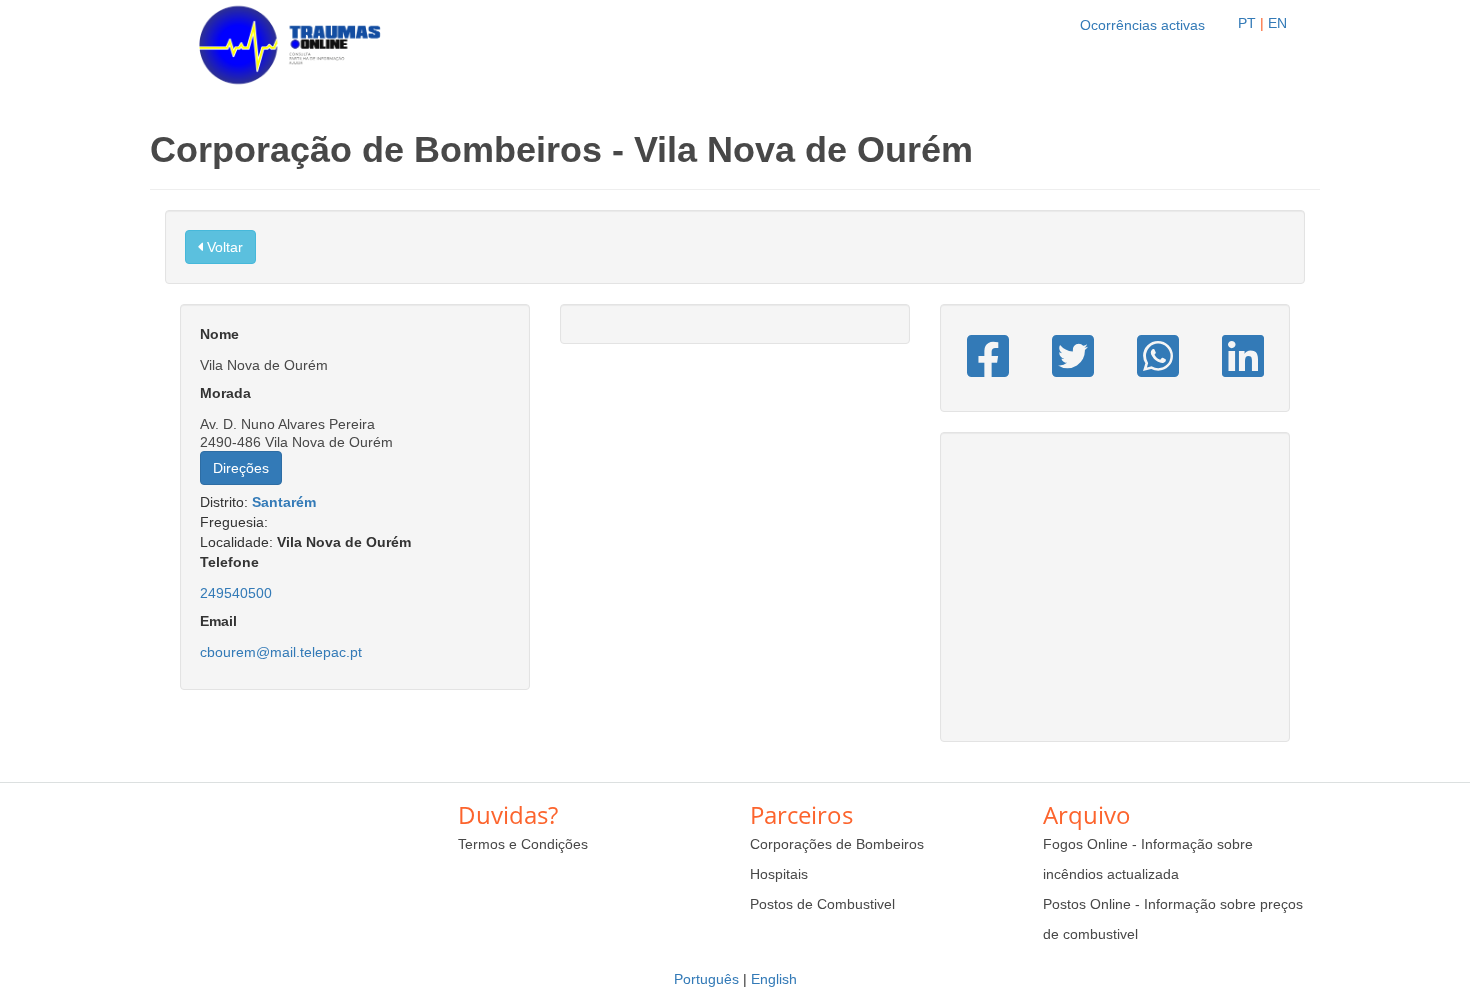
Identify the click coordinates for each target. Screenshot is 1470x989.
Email (218, 621)
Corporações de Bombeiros (837, 844)
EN (1277, 23)
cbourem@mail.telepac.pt (281, 652)
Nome (219, 334)
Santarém (284, 502)
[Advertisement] (1115, 597)
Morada (225, 393)
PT (1247, 23)
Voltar (223, 247)
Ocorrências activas (1142, 25)
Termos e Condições (523, 844)
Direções (241, 468)
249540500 (236, 593)
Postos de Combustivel (822, 904)
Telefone (229, 562)
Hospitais (779, 874)
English (774, 979)
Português (706, 979)
